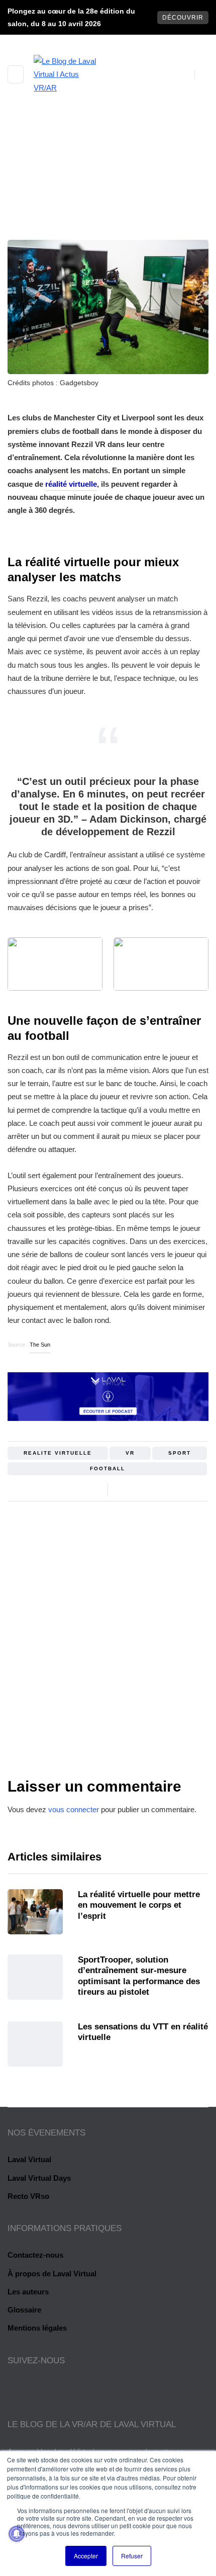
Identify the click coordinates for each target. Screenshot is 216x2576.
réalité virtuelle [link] (71, 484)
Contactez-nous (35, 2255)
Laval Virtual (29, 2159)
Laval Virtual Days (39, 2178)
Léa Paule (108, 1697)
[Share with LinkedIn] (149, 1489)
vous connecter (74, 1809)
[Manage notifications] (17, 2534)
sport (180, 1453)
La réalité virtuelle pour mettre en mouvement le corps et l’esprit (139, 1905)
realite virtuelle (58, 1453)
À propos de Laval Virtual (52, 2274)
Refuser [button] (132, 2556)
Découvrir (183, 18)
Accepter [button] (86, 2556)
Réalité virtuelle (124, 221)
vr (130, 1453)
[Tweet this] (137, 1489)
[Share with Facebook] (124, 1489)
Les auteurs (28, 2292)
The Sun (40, 1345)
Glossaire (24, 2310)
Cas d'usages (108, 234)
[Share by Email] (162, 1489)
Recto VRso (28, 2196)
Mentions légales (37, 2328)
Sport (68, 221)
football (107, 1469)
